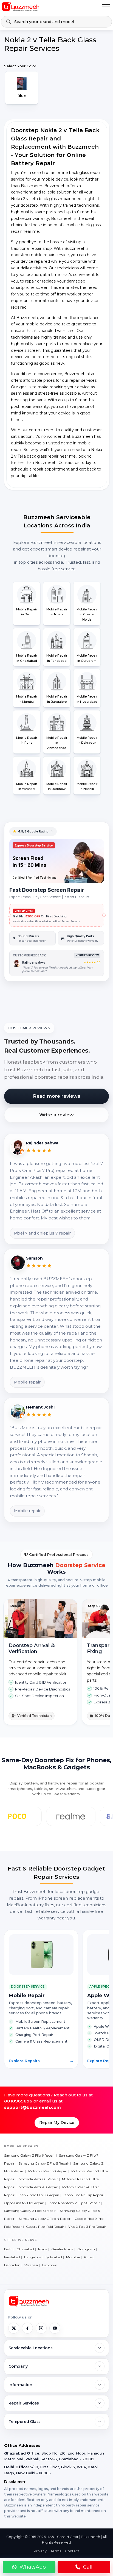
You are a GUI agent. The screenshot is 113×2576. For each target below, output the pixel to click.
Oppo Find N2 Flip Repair (24, 2203)
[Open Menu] (106, 7)
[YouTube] (55, 2328)
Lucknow (49, 2265)
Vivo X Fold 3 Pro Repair (87, 2227)
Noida (43, 2249)
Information (20, 2385)
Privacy (40, 2551)
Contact (72, 2551)
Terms (56, 2551)
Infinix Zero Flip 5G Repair (39, 2195)
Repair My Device (57, 2123)
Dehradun (12, 2265)
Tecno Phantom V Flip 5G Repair (74, 2203)
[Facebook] (27, 2328)
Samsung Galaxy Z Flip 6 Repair (29, 2155)
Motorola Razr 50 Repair (48, 2171)
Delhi (8, 2249)
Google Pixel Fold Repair (45, 2227)
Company (18, 2366)
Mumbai (73, 2257)
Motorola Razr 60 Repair (38, 2179)
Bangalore (32, 2257)
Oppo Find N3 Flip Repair (83, 2195)
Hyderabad (53, 2257)
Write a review (56, 1115)
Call (88, 2567)
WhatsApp (33, 2567)
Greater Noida (62, 2249)
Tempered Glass (25, 2422)
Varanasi (31, 2265)
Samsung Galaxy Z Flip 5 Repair (44, 2163)
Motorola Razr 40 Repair (38, 2187)
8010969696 (18, 2101)
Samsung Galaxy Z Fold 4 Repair (45, 2219)
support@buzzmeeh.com (33, 2107)
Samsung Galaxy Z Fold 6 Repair (30, 2211)
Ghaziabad (25, 2249)
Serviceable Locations (31, 2348)
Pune (88, 2257)
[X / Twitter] (14, 2328)
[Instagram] (41, 2328)
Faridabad (12, 2257)
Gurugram (86, 2249)
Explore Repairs (41, 2061)
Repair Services (24, 2403)
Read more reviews (57, 1096)
